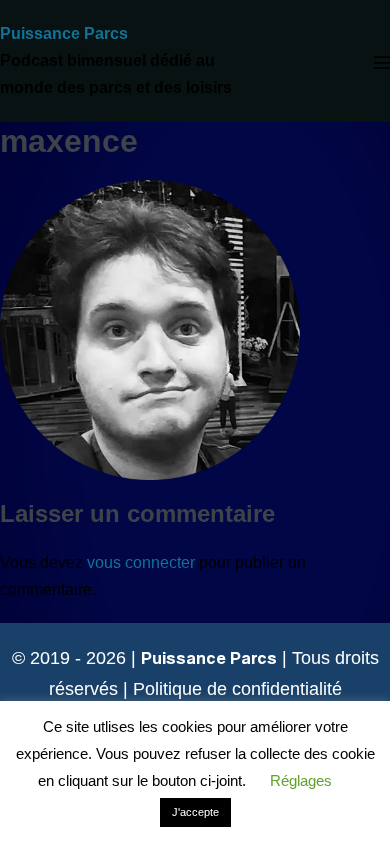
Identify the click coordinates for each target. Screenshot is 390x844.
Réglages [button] (301, 780)
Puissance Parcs (64, 33)
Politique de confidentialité (237, 689)
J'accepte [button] (195, 812)
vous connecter (141, 562)
